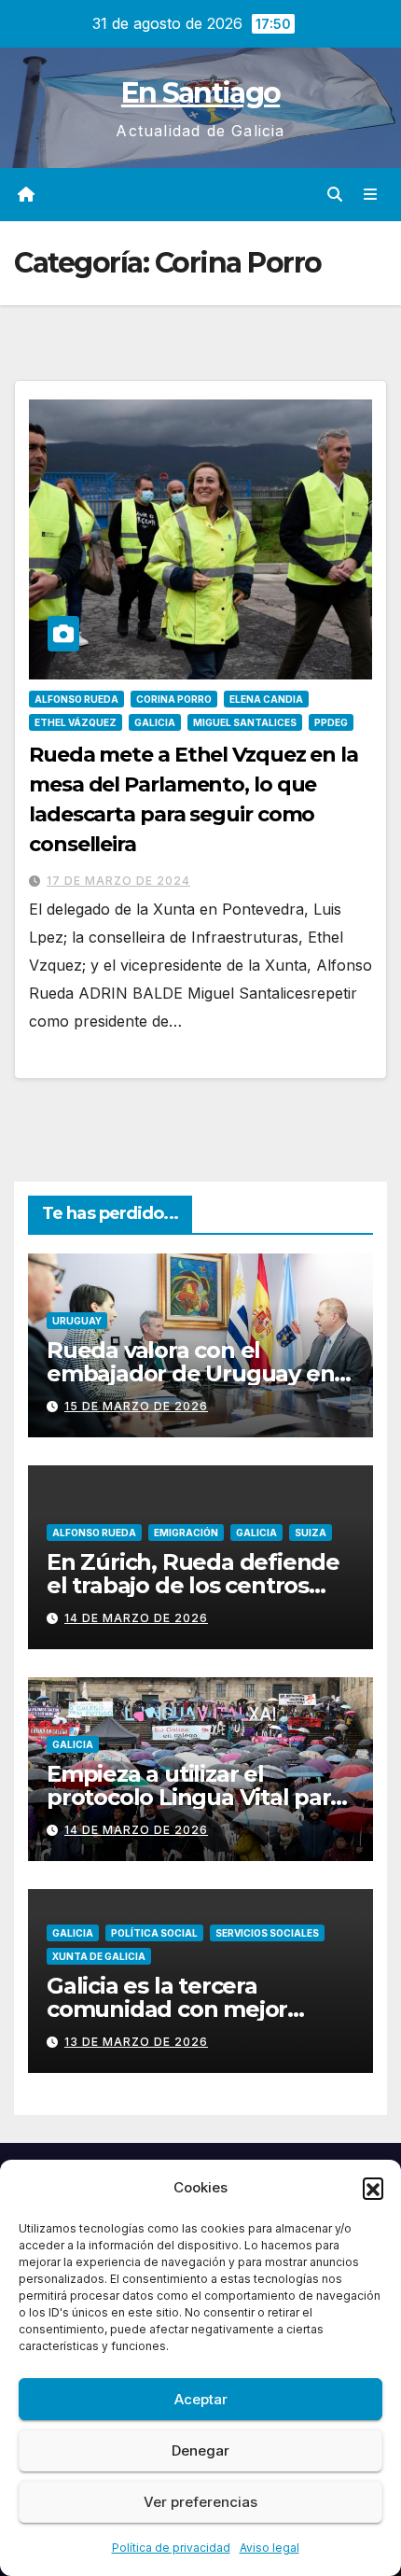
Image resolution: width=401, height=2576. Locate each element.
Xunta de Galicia (99, 1956)
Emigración (186, 1533)
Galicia (155, 722)
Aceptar (201, 2399)
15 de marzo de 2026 (136, 1406)
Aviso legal (270, 2548)
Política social (154, 1933)
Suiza (311, 1533)
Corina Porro (174, 699)
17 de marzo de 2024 (118, 881)
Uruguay (77, 1321)
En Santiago (200, 93)
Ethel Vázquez (76, 722)
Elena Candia (266, 699)
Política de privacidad (171, 2548)
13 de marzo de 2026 (136, 2042)
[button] (373, 2188)
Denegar (200, 2450)
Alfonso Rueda (76, 699)
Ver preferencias (200, 2502)
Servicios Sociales (267, 1933)
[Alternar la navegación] (371, 195)
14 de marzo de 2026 (136, 1618)
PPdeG (331, 722)
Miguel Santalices (245, 722)
